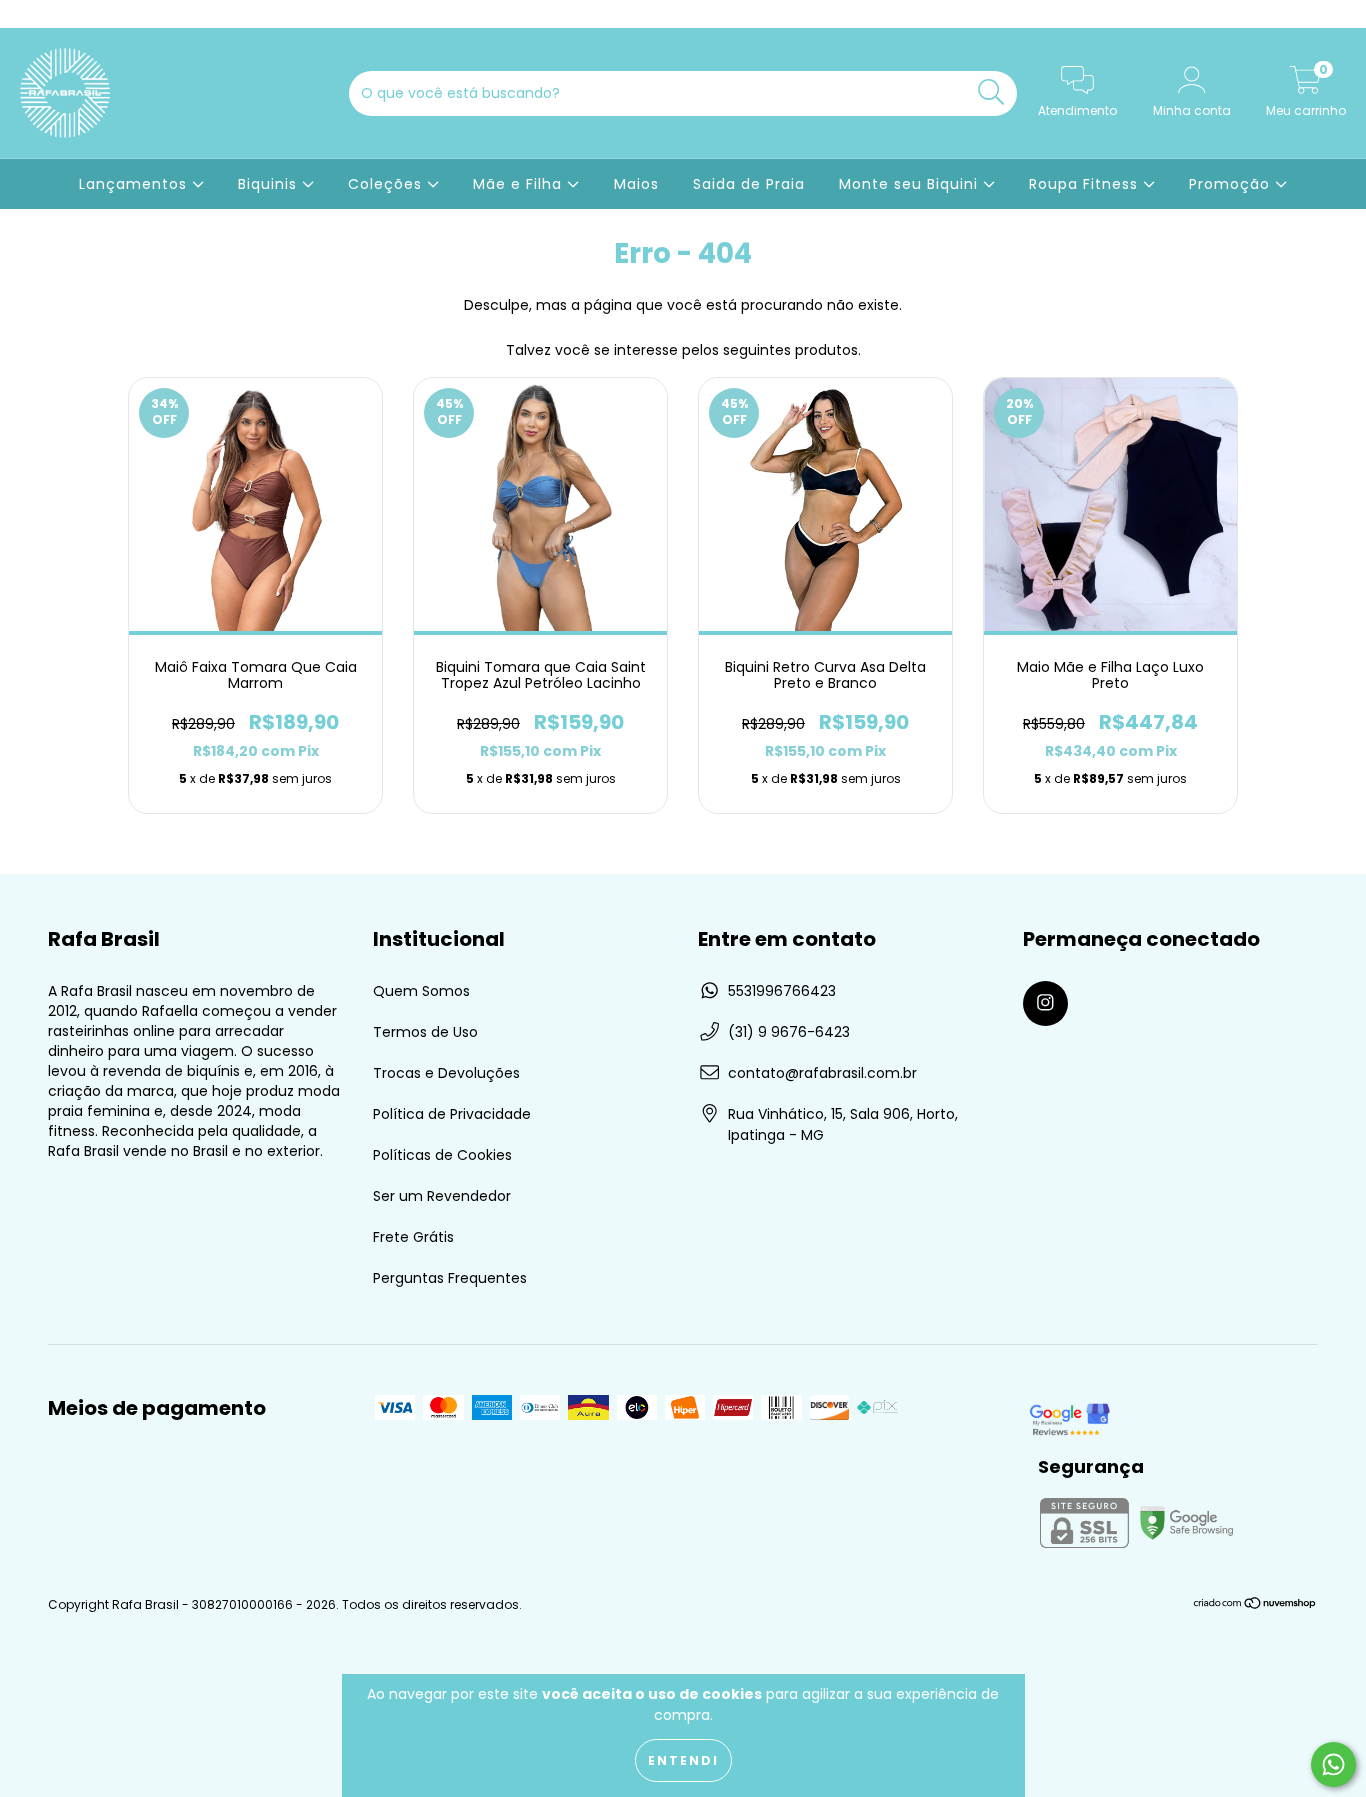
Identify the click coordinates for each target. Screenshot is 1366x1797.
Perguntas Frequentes (450, 1278)
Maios (636, 184)
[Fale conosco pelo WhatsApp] (1333, 1764)
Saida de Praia (749, 184)
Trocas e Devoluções (446, 1073)
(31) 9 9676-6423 (789, 1032)
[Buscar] (991, 92)
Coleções (387, 184)
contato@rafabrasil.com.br (822, 1073)
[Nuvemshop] (1255, 1604)
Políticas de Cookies (442, 1155)
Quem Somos (421, 991)
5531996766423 (782, 991)
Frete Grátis (413, 1237)
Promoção (1232, 184)
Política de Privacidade (452, 1114)
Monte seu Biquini (911, 184)
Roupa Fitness (1086, 184)
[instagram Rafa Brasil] (28, 14)
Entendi (683, 1760)
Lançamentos (135, 184)
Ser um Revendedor (442, 1196)
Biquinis (270, 184)
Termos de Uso (425, 1032)
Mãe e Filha (520, 184)
